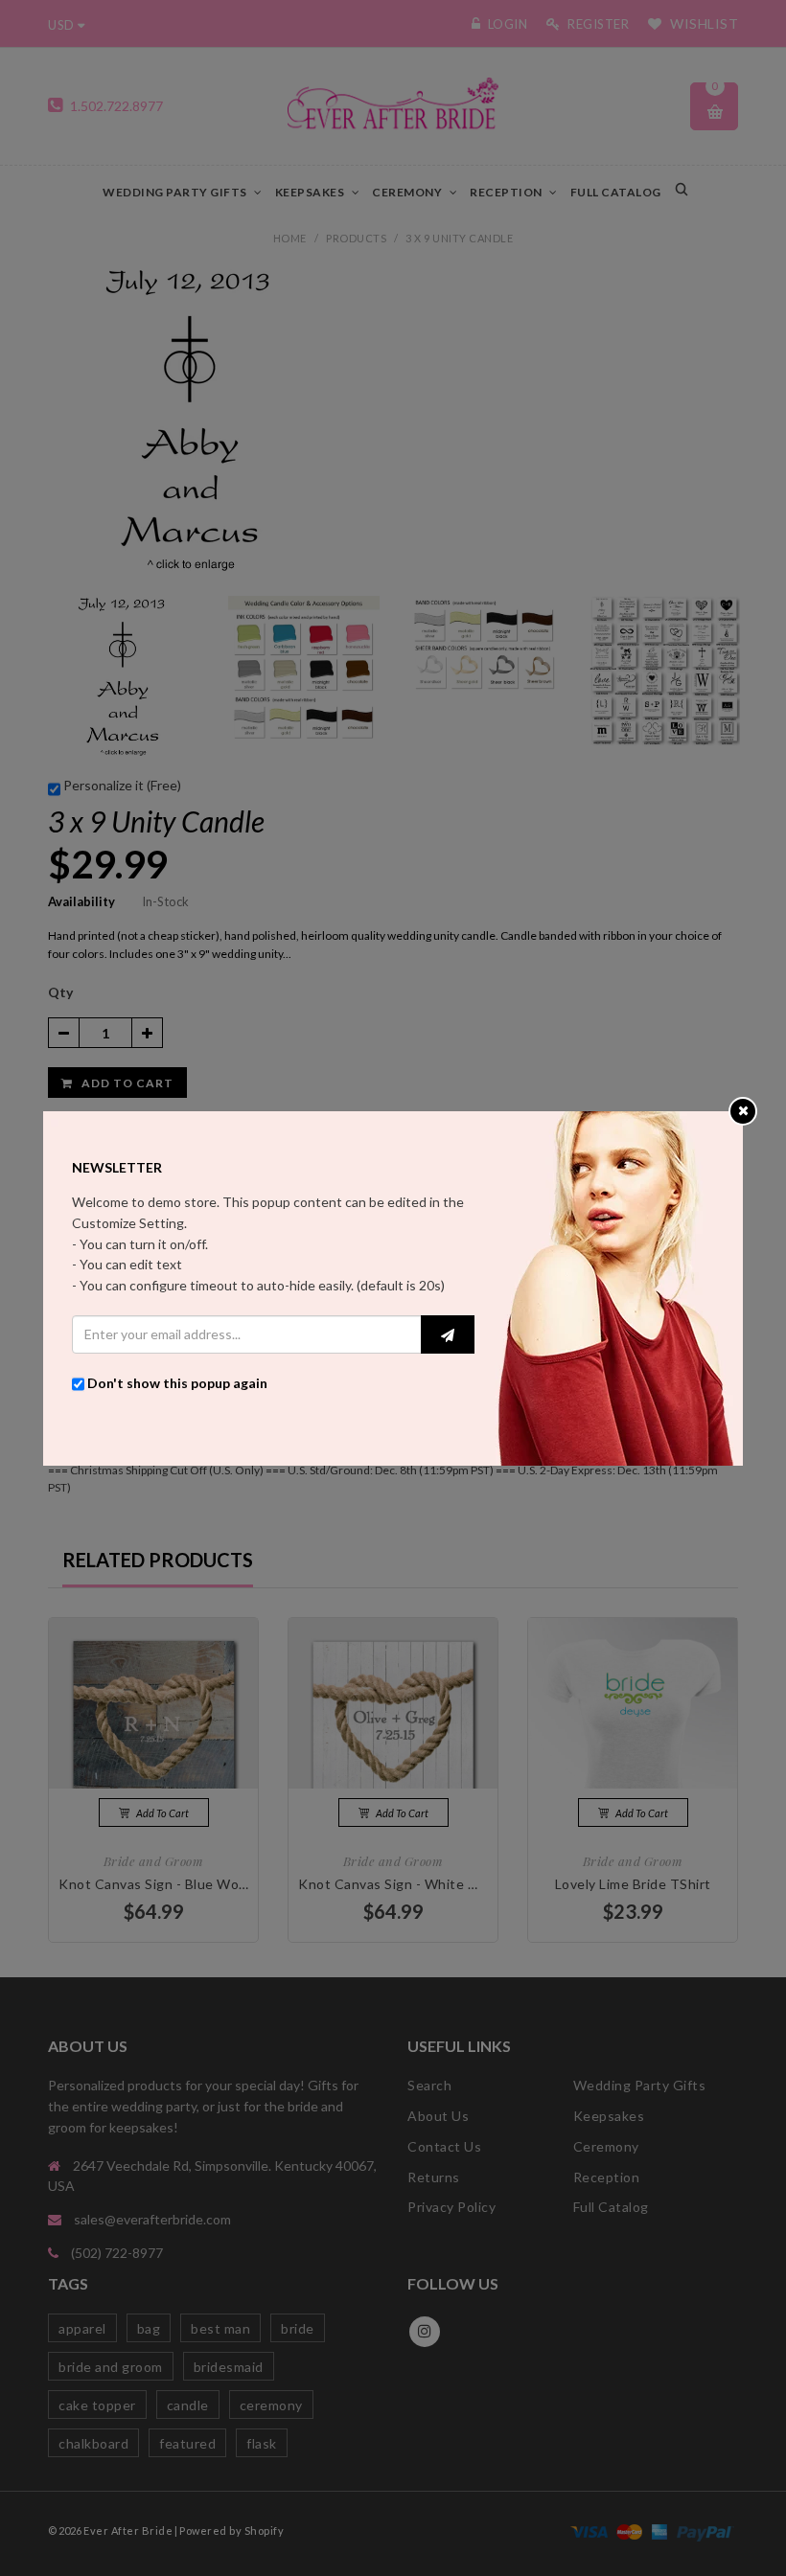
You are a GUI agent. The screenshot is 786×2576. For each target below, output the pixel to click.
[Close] (743, 1110)
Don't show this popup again (177, 1383)
